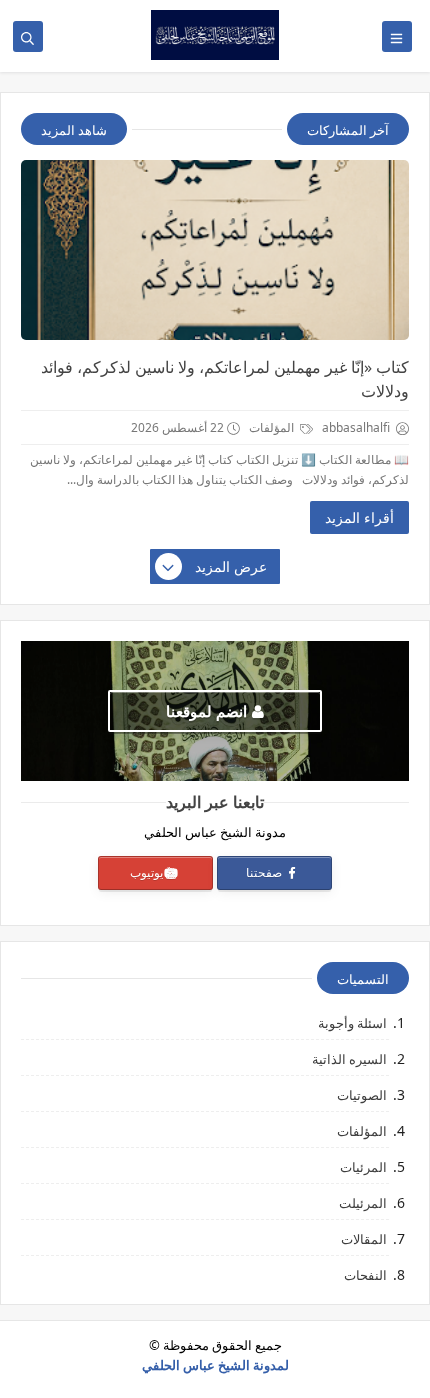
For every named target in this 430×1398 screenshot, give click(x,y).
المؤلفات (273, 427)
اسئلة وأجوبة (352, 1023)
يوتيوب (146, 872)
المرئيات (363, 1167)
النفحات (365, 1275)
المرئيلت (363, 1203)
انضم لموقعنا (206, 711)
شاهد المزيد (74, 130)
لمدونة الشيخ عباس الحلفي (215, 1364)
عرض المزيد (231, 566)
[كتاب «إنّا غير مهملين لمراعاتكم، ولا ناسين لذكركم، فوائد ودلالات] (215, 250)
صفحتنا (265, 872)
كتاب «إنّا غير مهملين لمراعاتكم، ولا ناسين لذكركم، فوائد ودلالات (225, 379)
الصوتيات (362, 1095)
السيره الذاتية (349, 1059)
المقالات (364, 1239)
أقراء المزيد (359, 517)
